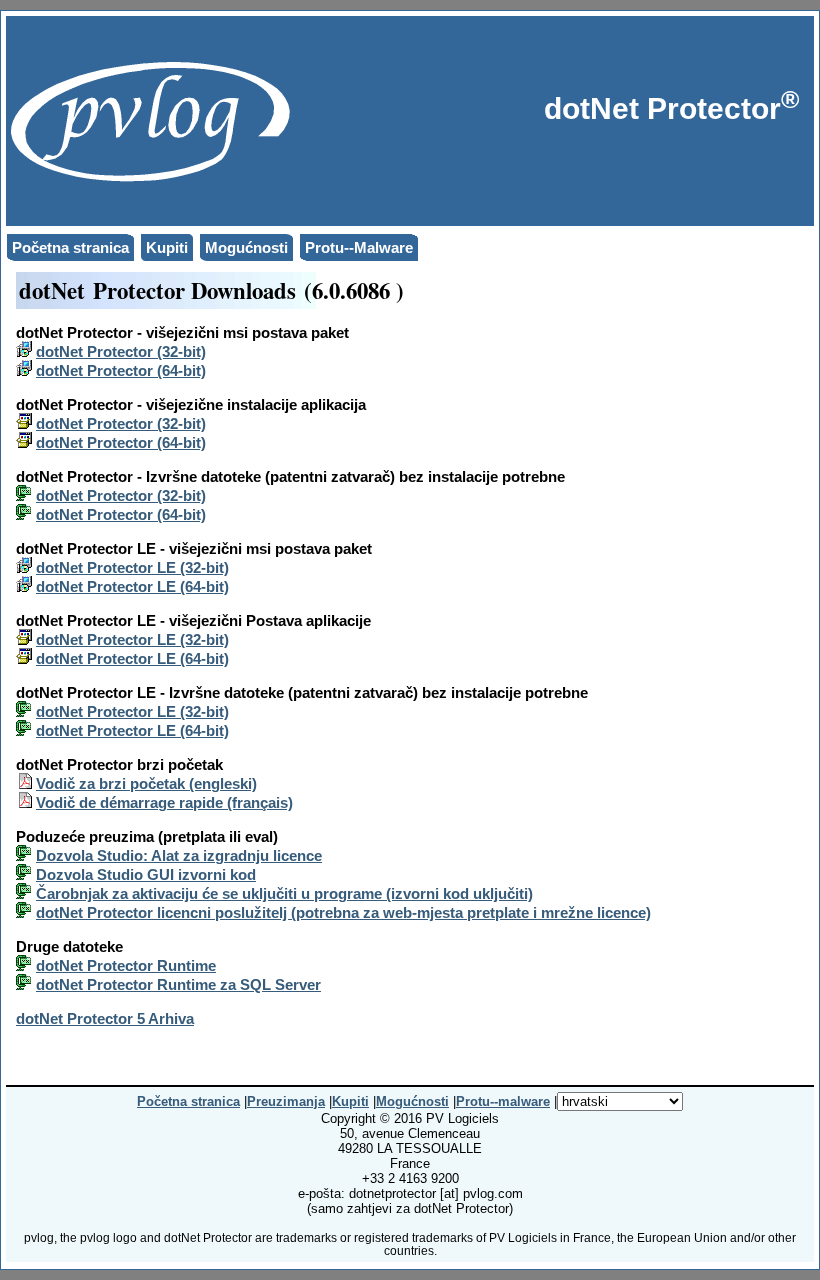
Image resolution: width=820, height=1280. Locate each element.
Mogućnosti (246, 247)
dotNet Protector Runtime (126, 965)
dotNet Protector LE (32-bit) (132, 567)
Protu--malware (503, 1101)
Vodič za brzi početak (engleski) (146, 783)
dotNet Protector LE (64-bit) (132, 586)
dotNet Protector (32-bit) (121, 351)
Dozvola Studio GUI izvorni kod (146, 874)
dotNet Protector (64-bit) (121, 370)
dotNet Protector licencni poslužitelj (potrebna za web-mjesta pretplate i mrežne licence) (343, 912)
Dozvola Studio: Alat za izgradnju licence (179, 855)
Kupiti (167, 247)
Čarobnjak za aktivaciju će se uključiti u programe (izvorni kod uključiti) (284, 893)
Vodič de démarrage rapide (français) (164, 802)
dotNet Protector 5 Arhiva (105, 1018)
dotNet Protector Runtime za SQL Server (178, 984)
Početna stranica (70, 247)
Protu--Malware (359, 247)
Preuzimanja (286, 1101)
